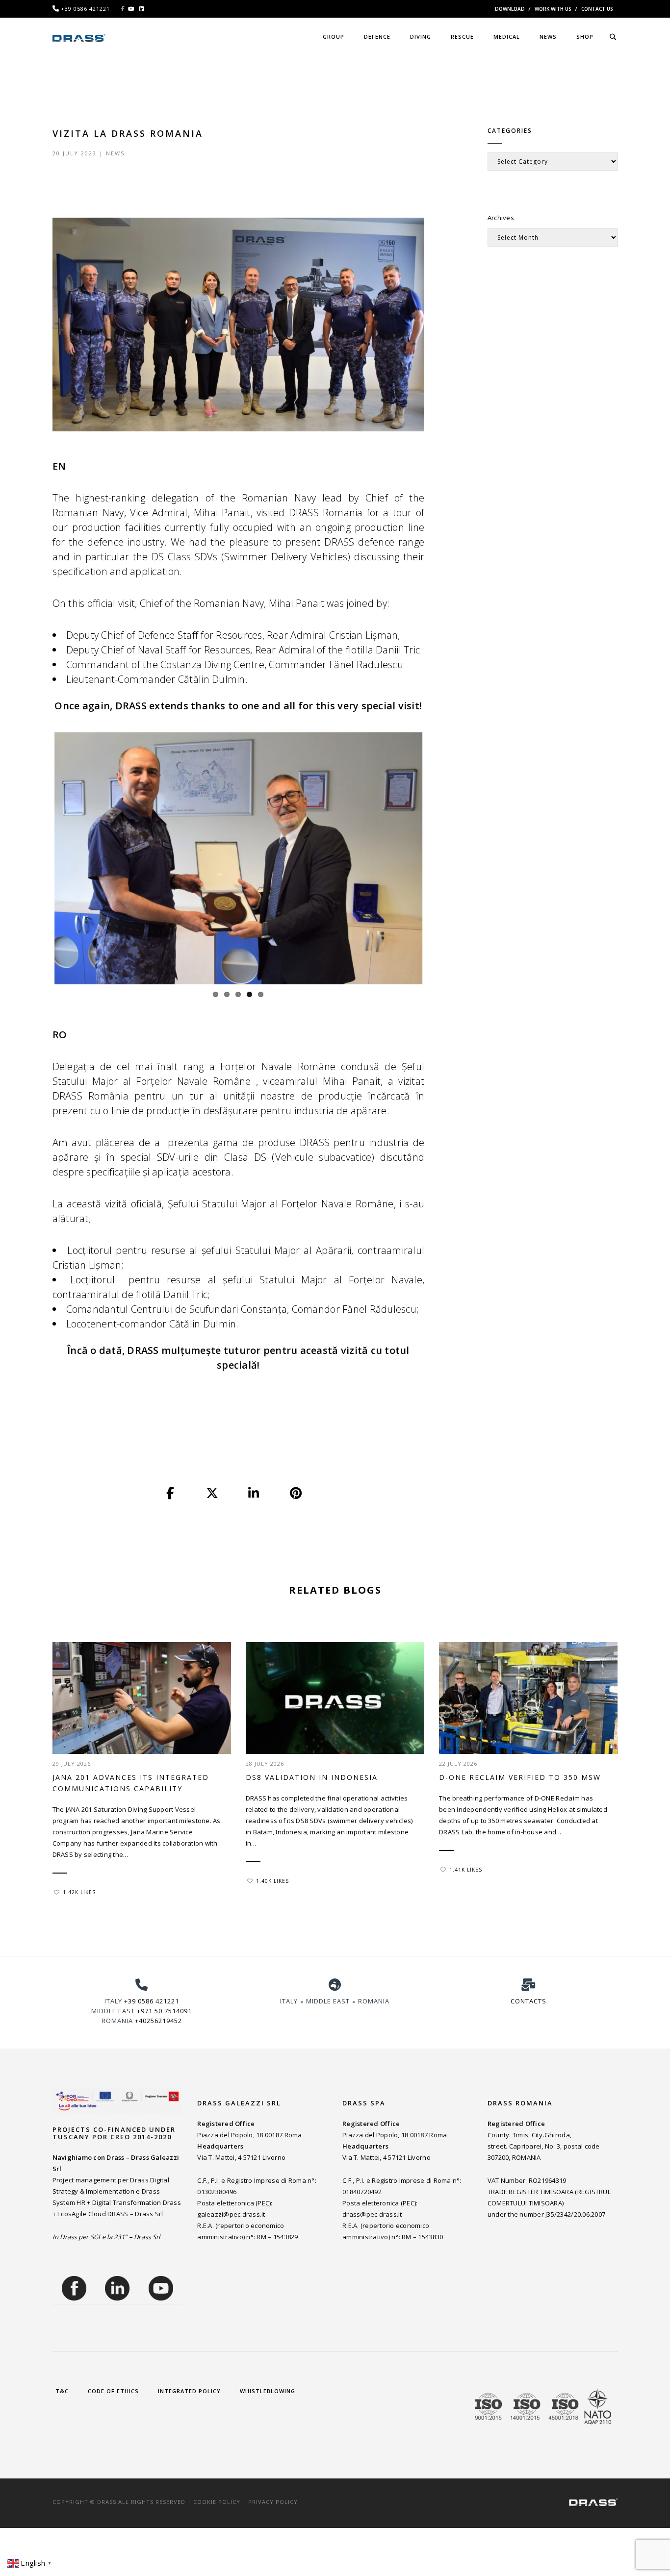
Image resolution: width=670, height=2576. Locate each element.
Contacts (528, 2001)
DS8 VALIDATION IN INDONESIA (312, 1777)
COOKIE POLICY (217, 2502)
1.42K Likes (79, 1892)
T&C (62, 2391)
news (548, 37)
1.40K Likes (272, 1881)
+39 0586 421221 (152, 2001)
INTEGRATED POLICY (189, 2391)
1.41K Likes (466, 1870)
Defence (377, 37)
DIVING (421, 37)
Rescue (462, 37)
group (334, 37)
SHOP (585, 37)
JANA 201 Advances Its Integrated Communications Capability (131, 1783)
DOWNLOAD (510, 9)
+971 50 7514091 (164, 2011)
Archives (501, 218)
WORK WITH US (553, 9)
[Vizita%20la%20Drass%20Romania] (171, 1494)
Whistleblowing (268, 2391)
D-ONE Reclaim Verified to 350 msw (520, 1777)
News (115, 153)
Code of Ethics (113, 2391)
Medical (507, 37)
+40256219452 (158, 2021)
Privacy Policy (273, 2502)
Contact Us (597, 9)
